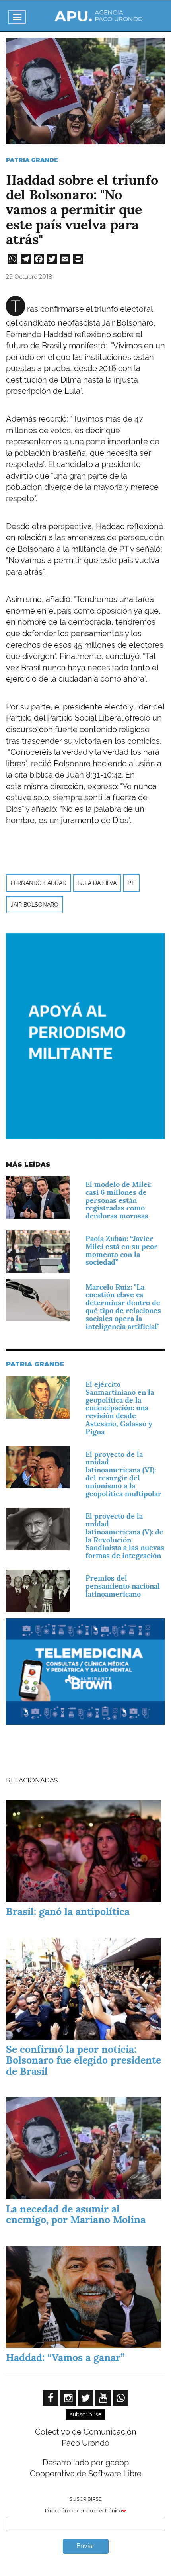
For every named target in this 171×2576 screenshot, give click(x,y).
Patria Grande (32, 160)
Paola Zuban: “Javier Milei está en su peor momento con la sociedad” (121, 1250)
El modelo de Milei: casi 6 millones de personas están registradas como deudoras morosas (119, 1200)
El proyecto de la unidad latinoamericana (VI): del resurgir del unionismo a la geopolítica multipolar (123, 1474)
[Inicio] (99, 16)
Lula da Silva (97, 883)
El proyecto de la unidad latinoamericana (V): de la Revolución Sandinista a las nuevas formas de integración (125, 1536)
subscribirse (86, 2414)
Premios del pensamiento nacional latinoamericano (123, 1586)
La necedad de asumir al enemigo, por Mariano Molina (76, 2214)
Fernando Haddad (39, 883)
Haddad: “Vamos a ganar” (65, 2357)
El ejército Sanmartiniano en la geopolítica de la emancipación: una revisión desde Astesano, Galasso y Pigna (120, 1408)
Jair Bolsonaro (35, 905)
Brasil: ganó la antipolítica (68, 1911)
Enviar (85, 2546)
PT (131, 883)
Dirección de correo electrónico (84, 2511)
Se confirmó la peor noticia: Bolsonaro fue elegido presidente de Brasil (84, 2060)
